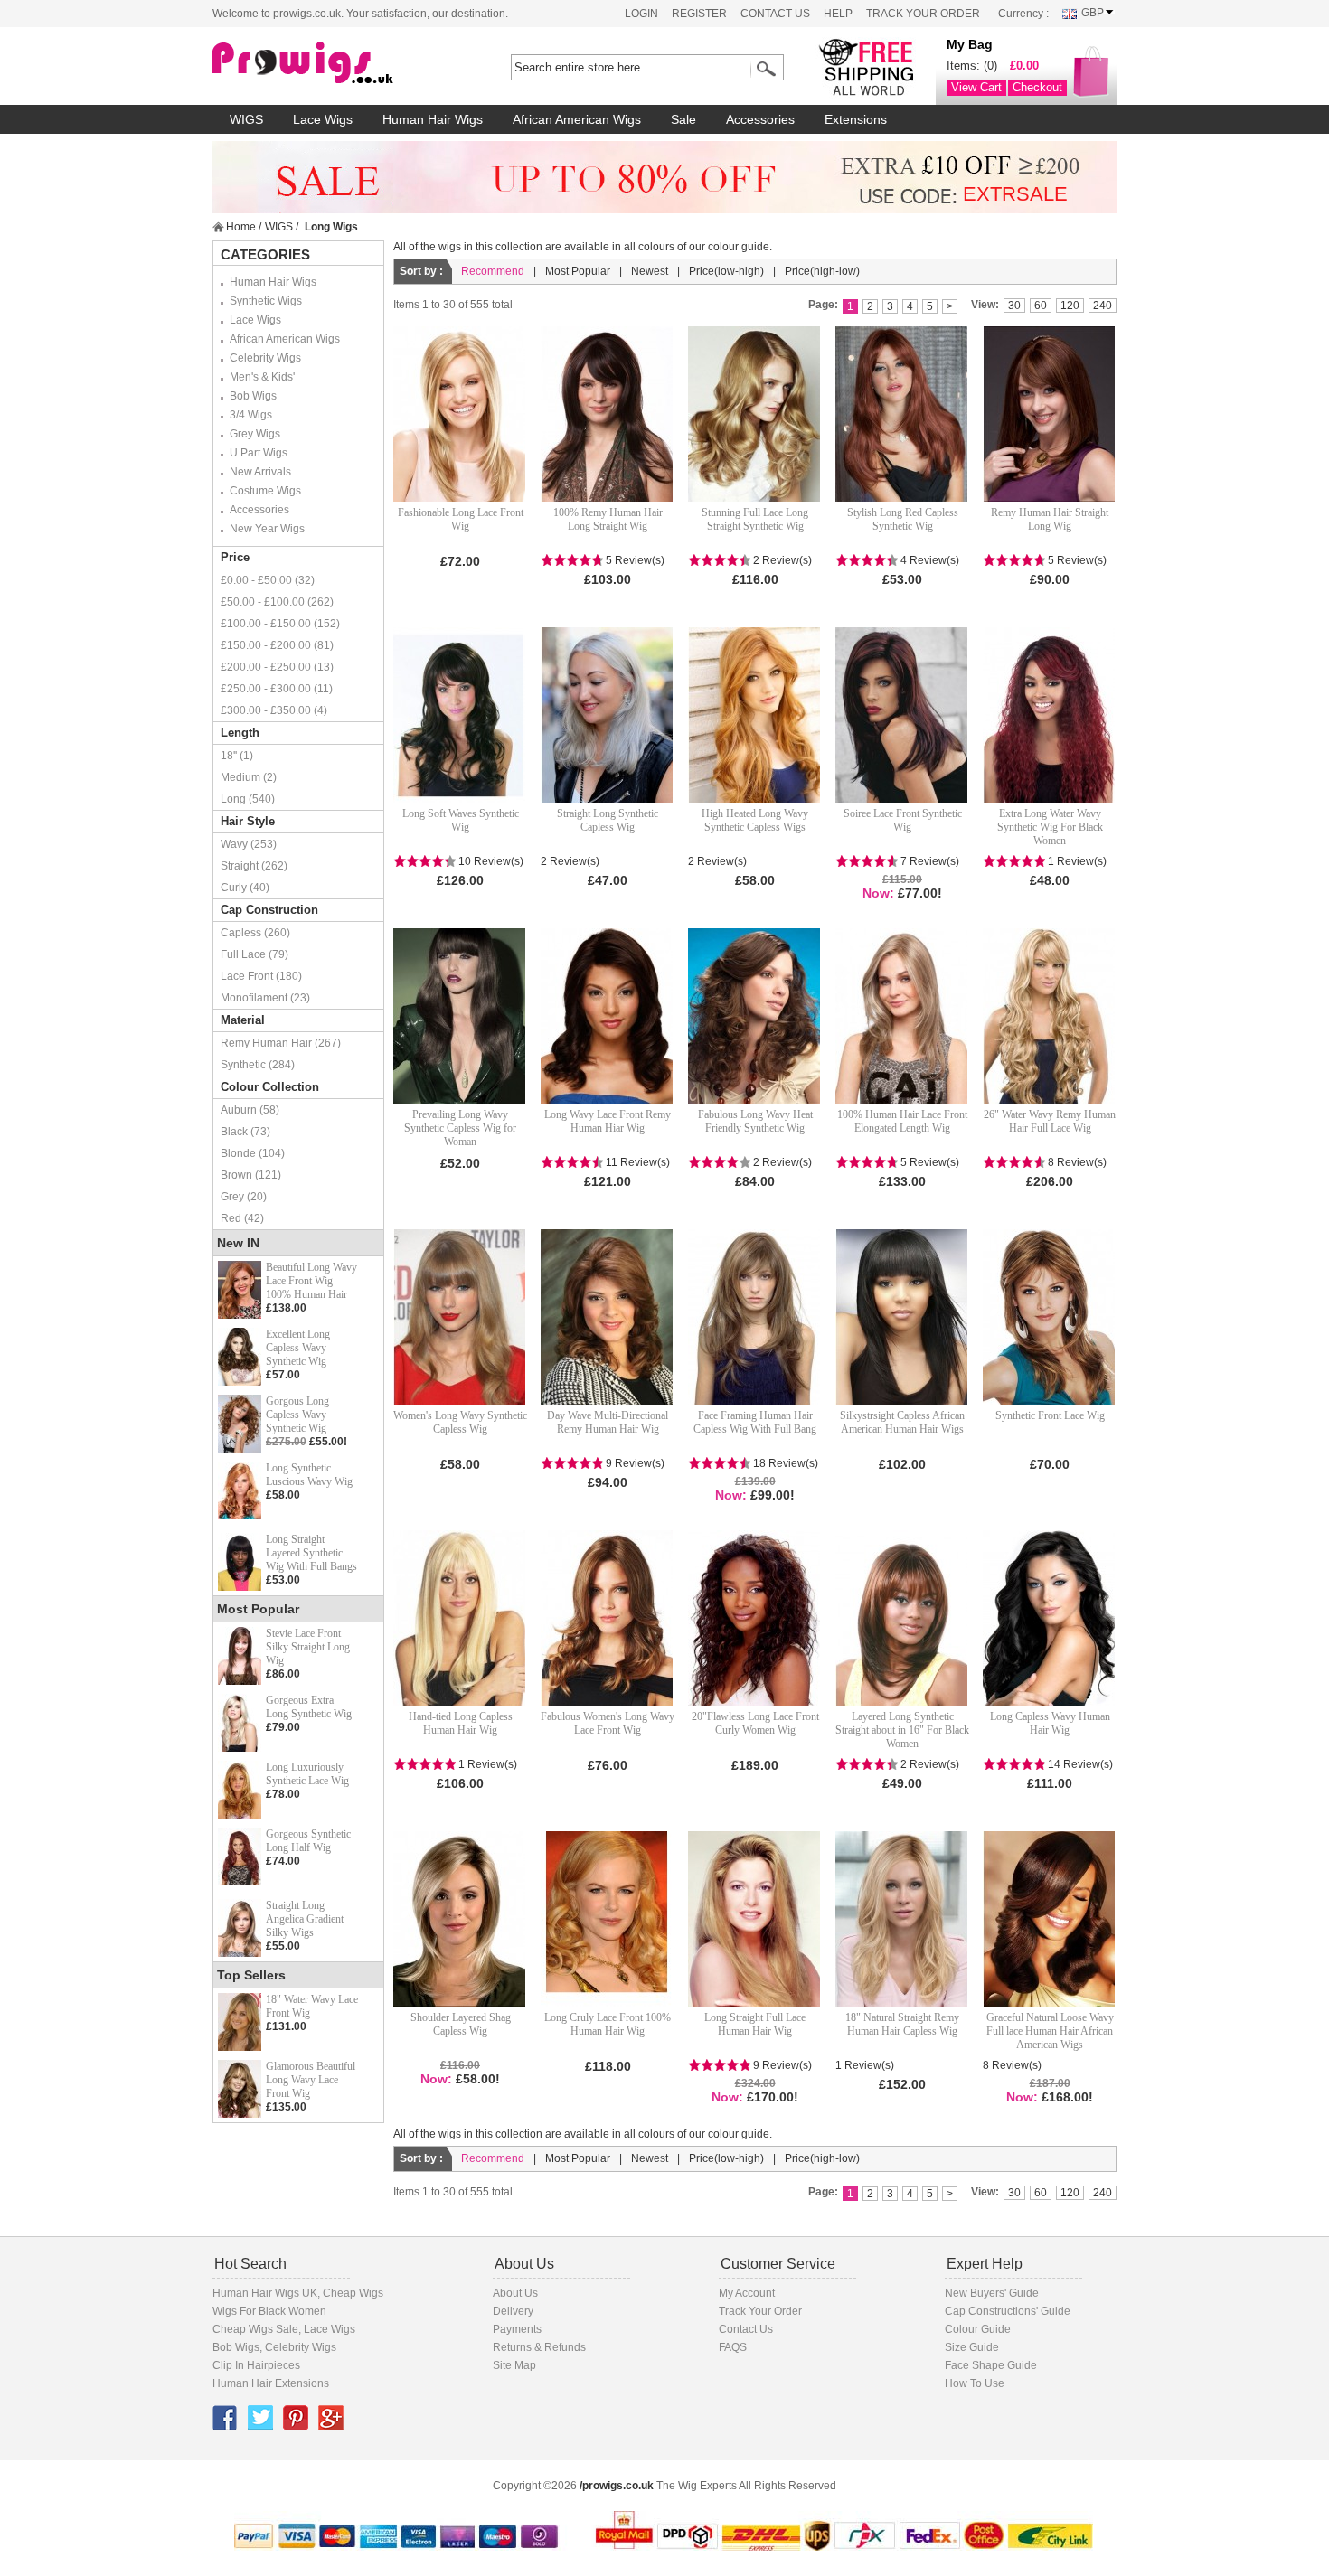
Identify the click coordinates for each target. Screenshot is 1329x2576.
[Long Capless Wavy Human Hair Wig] (1050, 1618)
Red (231, 1218)
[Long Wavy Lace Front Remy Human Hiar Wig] (608, 1016)
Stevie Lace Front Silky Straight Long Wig (308, 1647)
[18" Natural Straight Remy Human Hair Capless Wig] (902, 1919)
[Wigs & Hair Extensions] (335, 63)
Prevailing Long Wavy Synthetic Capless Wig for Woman (460, 1128)
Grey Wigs (255, 434)
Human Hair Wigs (273, 282)
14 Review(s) (1080, 1764)
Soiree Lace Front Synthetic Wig (903, 820)
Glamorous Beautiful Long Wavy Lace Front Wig (311, 2080)
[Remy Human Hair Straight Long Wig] (1050, 414)
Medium (240, 777)
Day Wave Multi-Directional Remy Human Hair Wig (608, 1422)
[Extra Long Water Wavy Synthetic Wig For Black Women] (1050, 715)
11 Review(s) (638, 1162)
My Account (747, 2293)
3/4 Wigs (251, 415)
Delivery (513, 2311)
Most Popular (578, 271)
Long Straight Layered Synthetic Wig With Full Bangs (311, 1553)
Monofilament (254, 998)
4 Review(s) (930, 560)
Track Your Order (923, 14)
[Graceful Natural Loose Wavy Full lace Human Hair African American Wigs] (1050, 1919)
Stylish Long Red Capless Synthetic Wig (903, 519)
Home (241, 227)
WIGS (279, 227)
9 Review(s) (635, 1463)
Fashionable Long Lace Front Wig (461, 519)
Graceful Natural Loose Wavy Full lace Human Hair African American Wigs (1050, 2031)
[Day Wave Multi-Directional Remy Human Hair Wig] (608, 1317)
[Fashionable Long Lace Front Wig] (460, 414)
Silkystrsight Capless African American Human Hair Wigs (902, 1422)
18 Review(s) (786, 1463)
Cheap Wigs (353, 2293)
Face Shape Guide (991, 2365)
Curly (234, 888)
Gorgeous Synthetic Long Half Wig (308, 1841)
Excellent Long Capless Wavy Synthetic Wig (298, 1348)
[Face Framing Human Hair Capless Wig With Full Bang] (755, 1317)
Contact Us (775, 14)
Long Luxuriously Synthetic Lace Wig (307, 1774)
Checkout (1037, 87)
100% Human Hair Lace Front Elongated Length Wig (902, 1121)
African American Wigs (285, 339)
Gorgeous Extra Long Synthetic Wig (309, 1707)
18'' (229, 756)
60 (1041, 306)
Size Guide (972, 2347)
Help (838, 14)
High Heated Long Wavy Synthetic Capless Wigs (755, 820)
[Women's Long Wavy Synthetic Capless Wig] (460, 1317)
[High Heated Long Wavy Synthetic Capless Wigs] (755, 715)
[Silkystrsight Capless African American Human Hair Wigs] (902, 1317)
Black (234, 1132)
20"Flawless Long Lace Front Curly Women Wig (755, 1723)
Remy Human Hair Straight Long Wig (1050, 519)
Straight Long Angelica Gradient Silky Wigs (305, 1919)
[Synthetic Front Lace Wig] (1050, 1317)
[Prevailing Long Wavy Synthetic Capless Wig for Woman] (460, 1016)
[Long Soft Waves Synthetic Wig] (460, 715)
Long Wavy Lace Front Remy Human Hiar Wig (608, 1121)
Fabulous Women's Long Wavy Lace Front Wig (608, 1723)
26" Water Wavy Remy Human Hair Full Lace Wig (1050, 1121)
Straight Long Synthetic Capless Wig (608, 820)
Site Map (514, 2365)
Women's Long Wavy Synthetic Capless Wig (460, 1422)
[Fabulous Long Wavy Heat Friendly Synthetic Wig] (755, 1016)
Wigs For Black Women (269, 2311)
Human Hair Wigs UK (265, 2293)
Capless (241, 933)
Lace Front (247, 976)
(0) (990, 66)
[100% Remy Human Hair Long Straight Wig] (608, 414)
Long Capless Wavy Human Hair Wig (1050, 1723)
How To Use (975, 2383)
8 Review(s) (1077, 1162)
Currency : (1023, 14)
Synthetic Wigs (266, 301)
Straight (240, 866)
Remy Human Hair (266, 1043)
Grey (232, 1197)
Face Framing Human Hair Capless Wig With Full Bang (755, 1422)
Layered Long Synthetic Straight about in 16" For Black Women (902, 1730)
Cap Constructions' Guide (1008, 2311)
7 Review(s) (930, 861)
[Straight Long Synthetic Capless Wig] (608, 715)
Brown (236, 1175)
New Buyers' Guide (992, 2293)
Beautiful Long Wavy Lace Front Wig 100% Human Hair (311, 1281)
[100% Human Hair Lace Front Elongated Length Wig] (902, 1016)
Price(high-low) (822, 271)
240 (1103, 306)
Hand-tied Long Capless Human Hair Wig (461, 1723)
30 (1014, 306)
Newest (650, 271)
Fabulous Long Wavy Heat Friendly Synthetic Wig (755, 1121)
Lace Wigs (255, 320)
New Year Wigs (267, 529)
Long (233, 799)
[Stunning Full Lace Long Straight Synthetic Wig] (755, 414)
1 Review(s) (1077, 861)
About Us (515, 2293)
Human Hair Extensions (271, 2383)
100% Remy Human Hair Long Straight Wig (608, 519)
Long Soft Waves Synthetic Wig (461, 820)
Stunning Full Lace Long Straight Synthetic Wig (755, 519)
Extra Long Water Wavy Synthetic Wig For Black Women (1050, 827)
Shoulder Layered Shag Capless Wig (461, 2024)
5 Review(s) (635, 560)
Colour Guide (978, 2329)
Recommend (493, 271)
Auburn (239, 1110)
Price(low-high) (726, 271)
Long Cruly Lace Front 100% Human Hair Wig (608, 2024)
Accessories (259, 510)
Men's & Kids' (262, 377)
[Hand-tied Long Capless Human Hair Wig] (460, 1618)
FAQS (733, 2347)
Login (641, 14)
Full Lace (243, 954)
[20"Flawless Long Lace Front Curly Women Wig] (755, 1618)
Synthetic (243, 1065)
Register (699, 14)
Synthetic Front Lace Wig (1050, 1415)
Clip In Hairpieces (256, 2365)
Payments (517, 2329)
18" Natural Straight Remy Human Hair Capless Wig (902, 2024)
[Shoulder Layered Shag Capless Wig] (460, 1919)
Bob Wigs (253, 396)
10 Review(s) (491, 861)
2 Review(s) (782, 560)
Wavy (234, 844)
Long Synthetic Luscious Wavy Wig (309, 1475)
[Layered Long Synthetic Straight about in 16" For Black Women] (902, 1618)
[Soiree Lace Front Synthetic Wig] (902, 715)
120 (1070, 306)
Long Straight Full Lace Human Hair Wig (755, 2024)
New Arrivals (260, 472)
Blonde (238, 1153)
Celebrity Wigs (265, 358)
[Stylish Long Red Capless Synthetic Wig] (902, 414)
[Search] (763, 69)
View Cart (976, 87)
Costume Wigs (265, 491)
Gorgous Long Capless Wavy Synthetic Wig (297, 1415)
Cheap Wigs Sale (255, 2329)
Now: (878, 893)
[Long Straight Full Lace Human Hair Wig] (755, 1919)
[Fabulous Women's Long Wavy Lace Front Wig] (608, 1618)
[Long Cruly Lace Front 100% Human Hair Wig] (608, 1919)
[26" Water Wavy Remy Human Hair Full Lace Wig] (1050, 1016)
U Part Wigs (259, 453)
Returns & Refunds (539, 2347)
